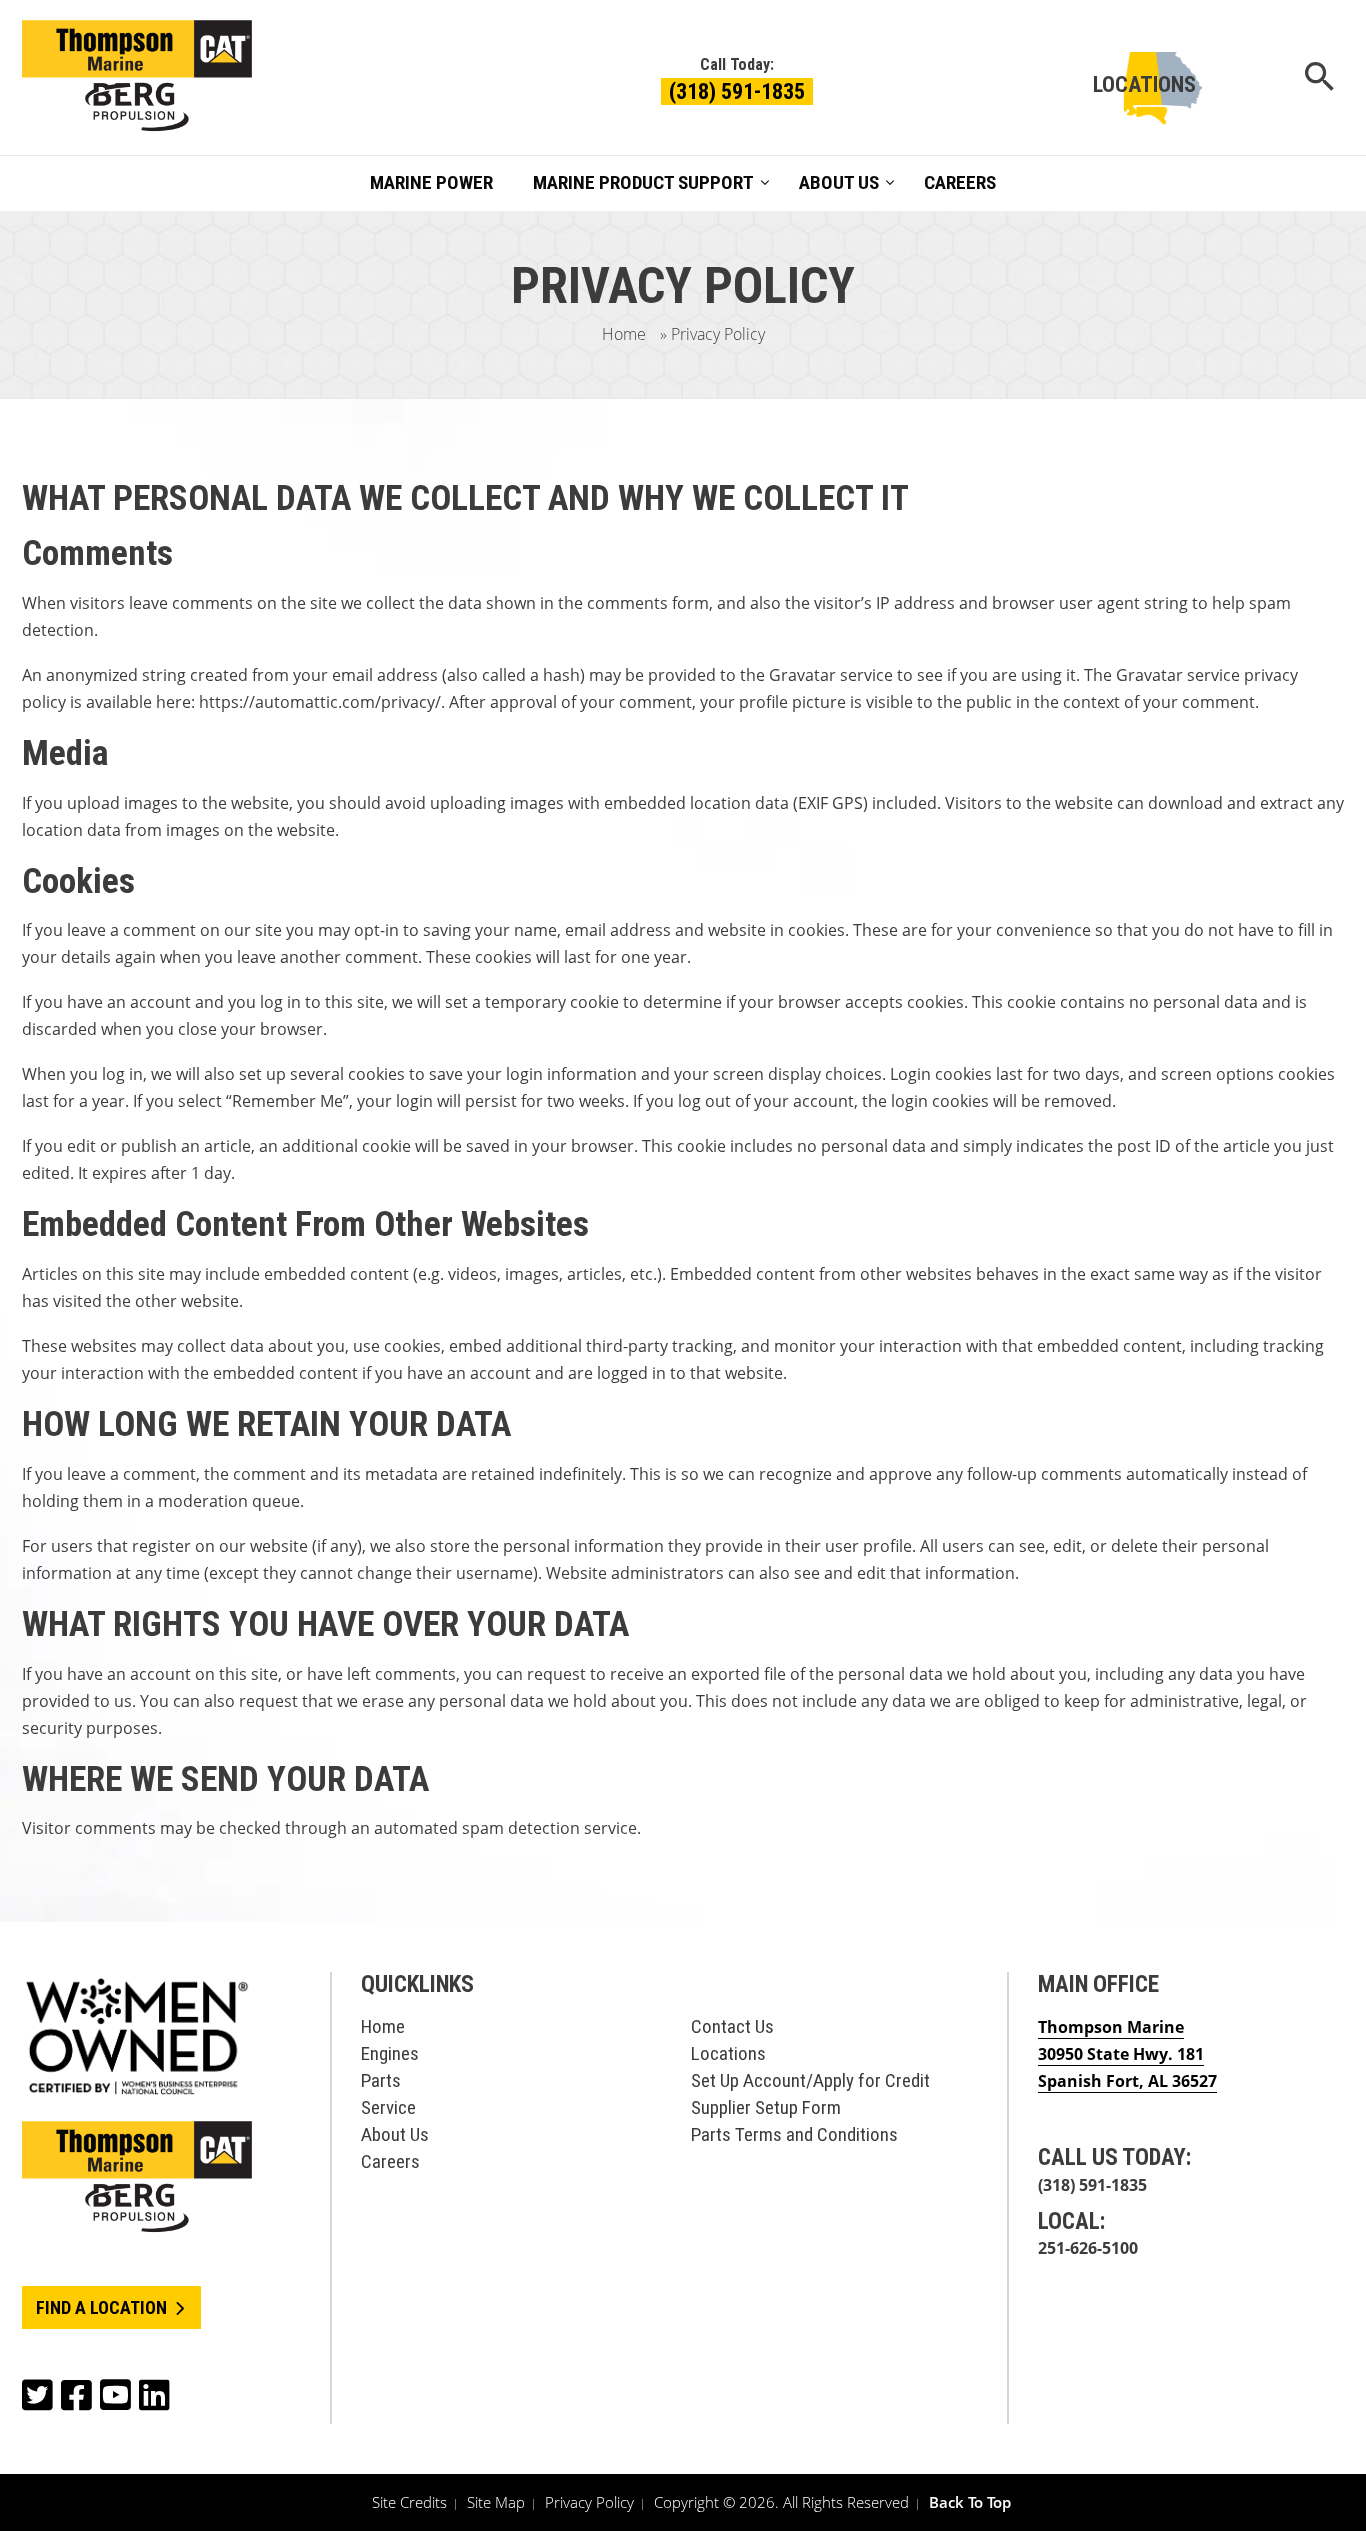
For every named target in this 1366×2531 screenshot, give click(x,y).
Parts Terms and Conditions (794, 2134)
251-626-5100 (1088, 2248)
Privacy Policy (589, 2502)
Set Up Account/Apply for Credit (810, 2080)
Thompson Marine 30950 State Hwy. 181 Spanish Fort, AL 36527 (1127, 2054)
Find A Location (103, 2307)
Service (388, 2107)
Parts (381, 2080)
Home (624, 334)
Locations (1144, 84)
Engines (390, 2053)
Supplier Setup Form (766, 2107)
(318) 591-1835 (737, 91)
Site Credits (409, 2502)
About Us (395, 2134)
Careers (390, 2161)
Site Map (496, 2502)
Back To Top (970, 2502)
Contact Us (732, 2026)
